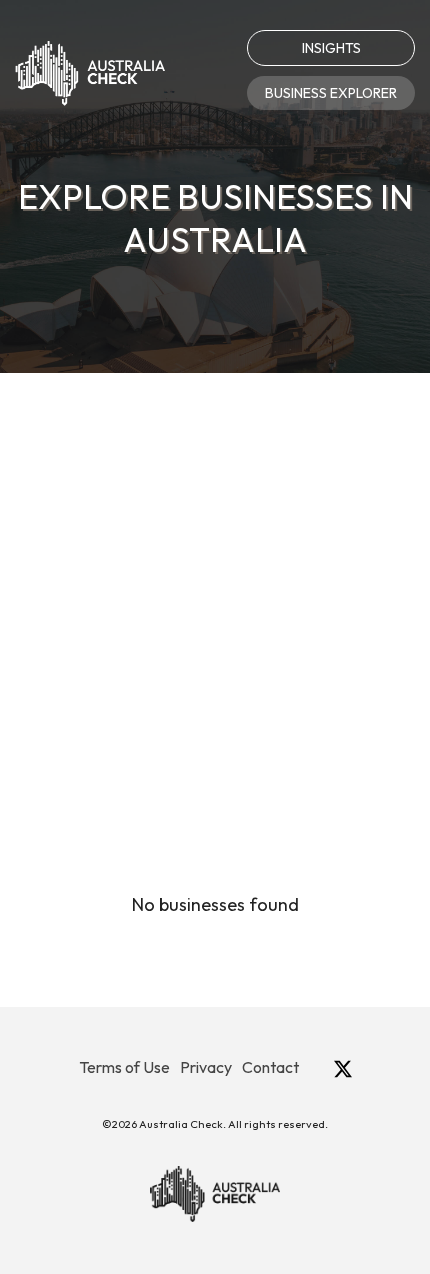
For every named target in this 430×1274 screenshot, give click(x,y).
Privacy (206, 1067)
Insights (331, 48)
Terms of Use (124, 1067)
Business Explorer (331, 93)
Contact (270, 1067)
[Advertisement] (215, 598)
